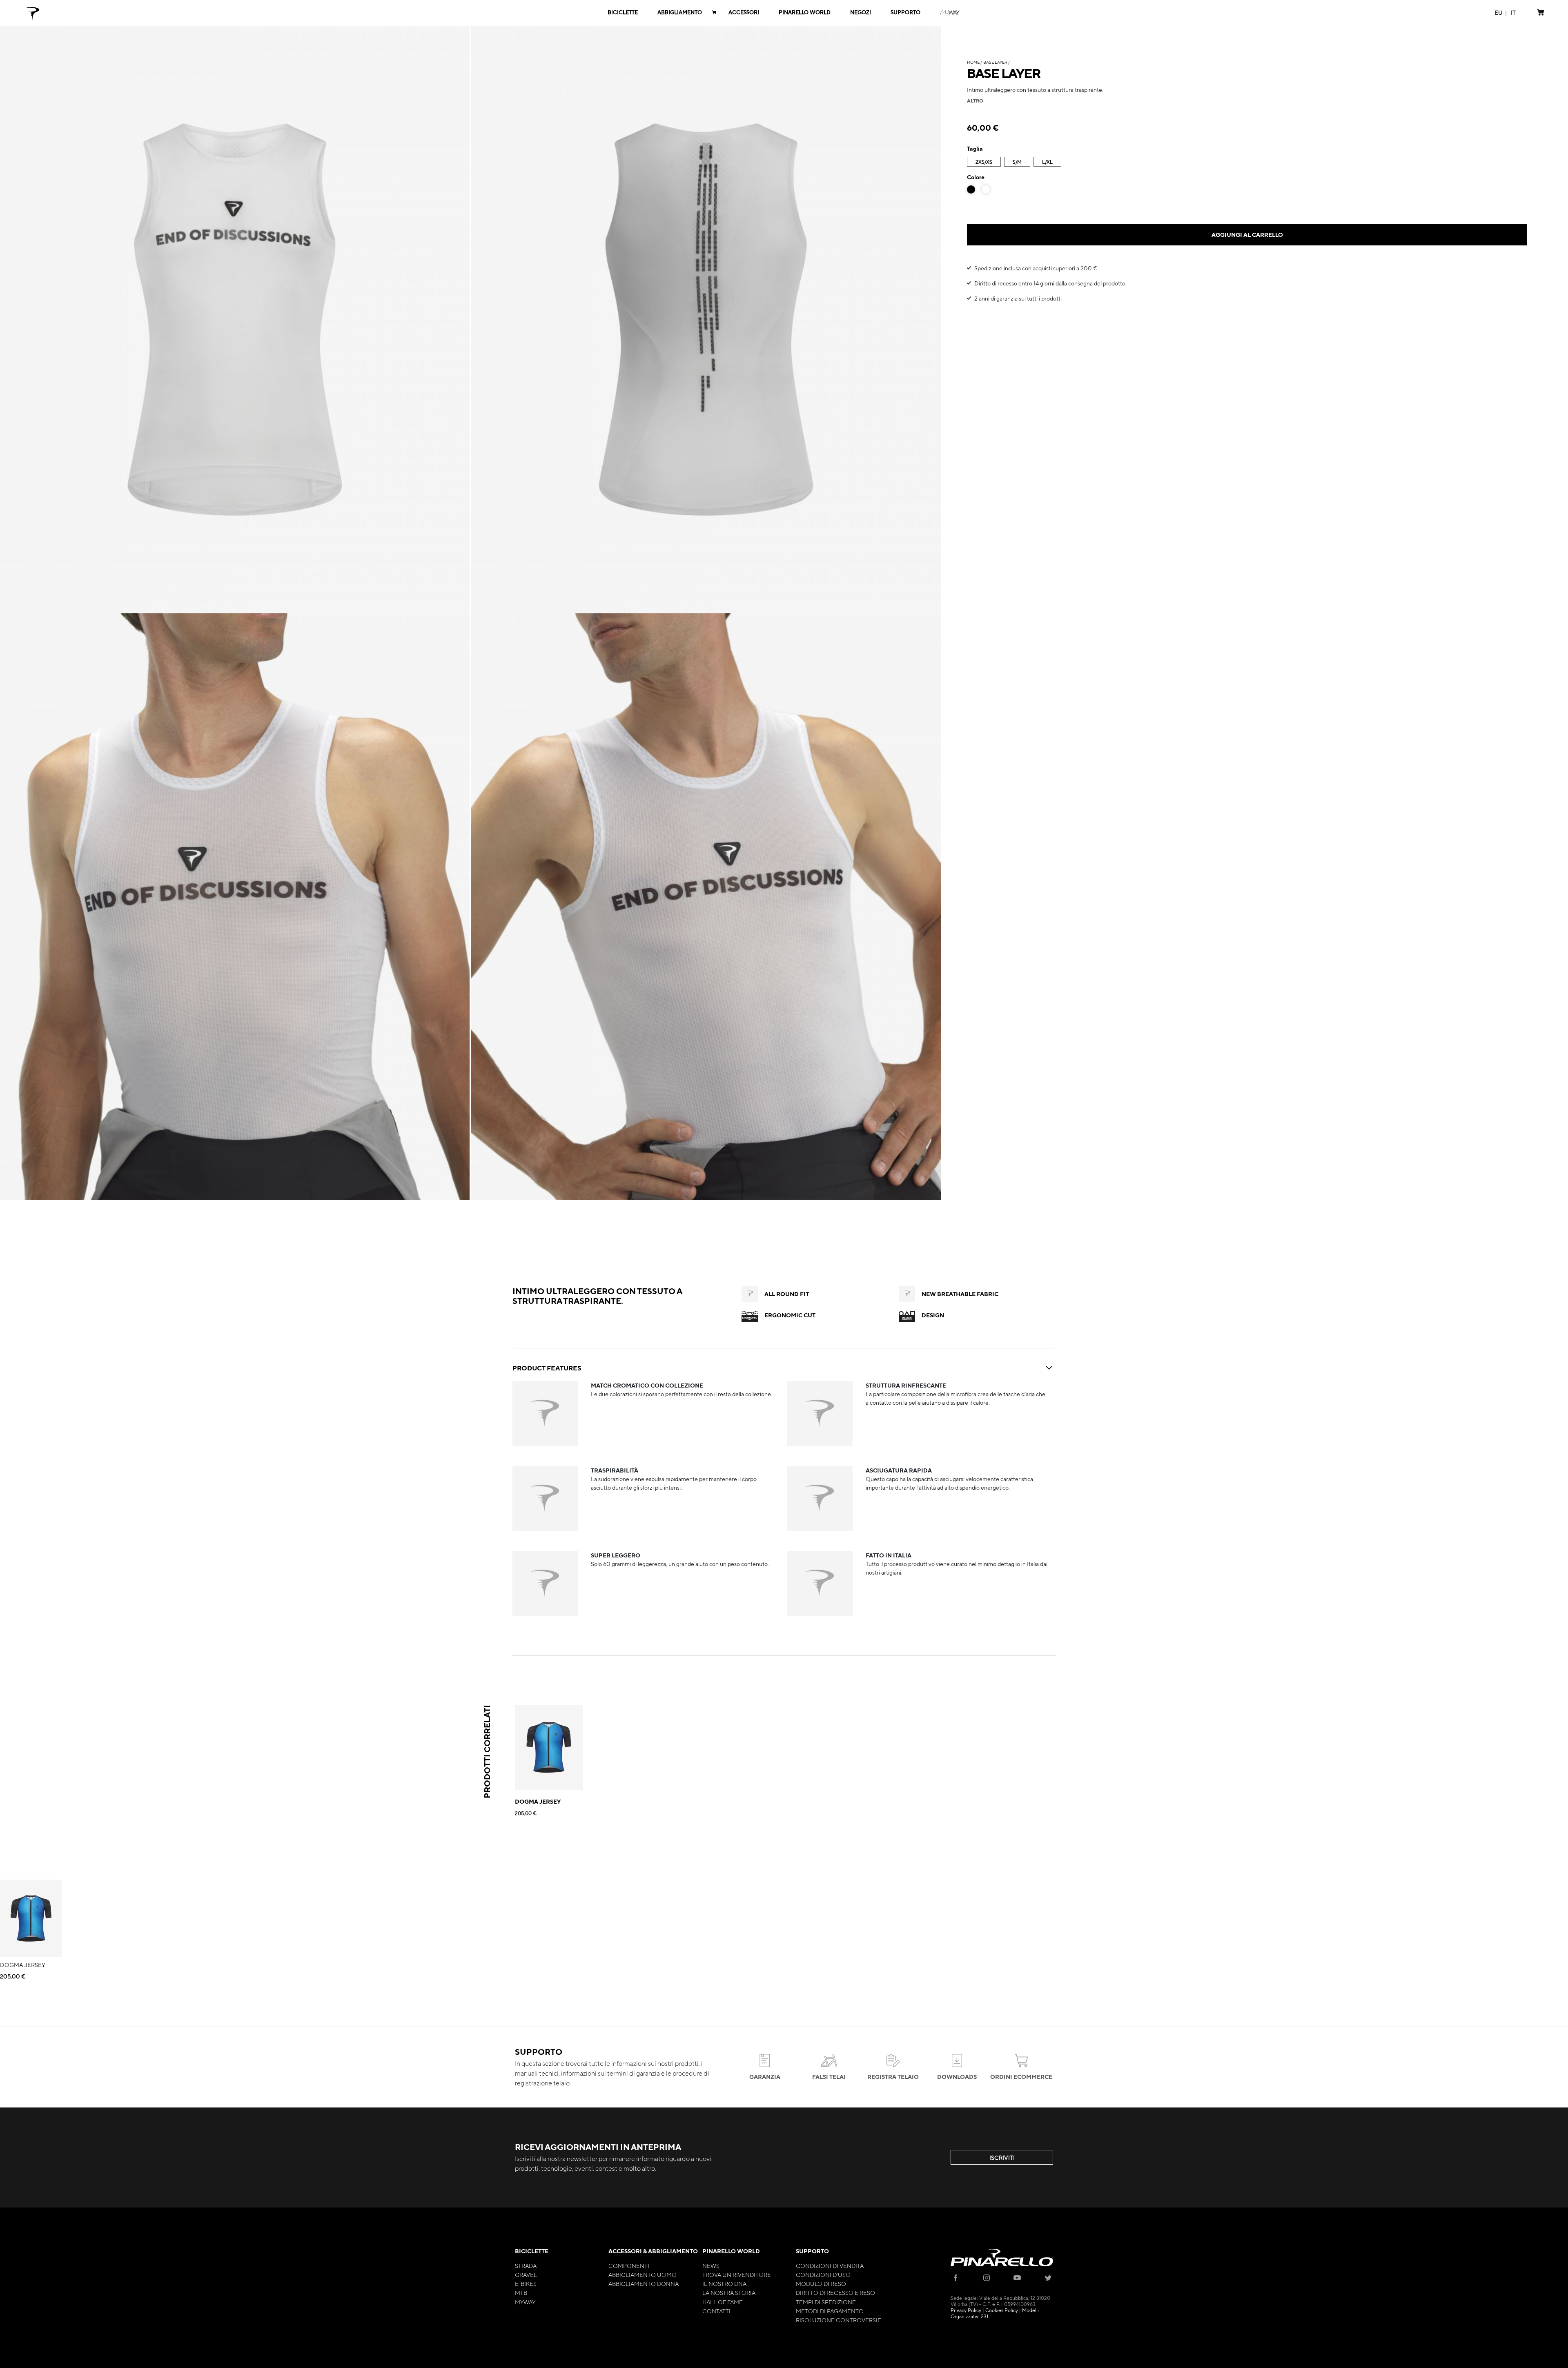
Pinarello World (731, 2251)
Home (973, 62)
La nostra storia (729, 2292)
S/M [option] (1017, 162)
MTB (521, 2292)
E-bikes (526, 2283)
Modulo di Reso (821, 2283)
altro (975, 100)
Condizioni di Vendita (830, 2266)
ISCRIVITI (1002, 2157)
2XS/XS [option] (984, 162)
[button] (1499, 12)
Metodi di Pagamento (830, 2311)
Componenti (629, 2266)
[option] (971, 189)
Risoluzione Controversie (839, 2320)
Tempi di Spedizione (826, 2302)
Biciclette (532, 2251)
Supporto (812, 2251)
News (711, 2266)
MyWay (525, 2302)
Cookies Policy (1002, 2310)
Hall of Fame (723, 2302)
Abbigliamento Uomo (643, 2274)
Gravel (526, 2274)
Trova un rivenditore (737, 2274)
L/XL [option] (1047, 162)
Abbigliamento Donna (644, 2283)
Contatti (716, 2311)
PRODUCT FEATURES (547, 1368)
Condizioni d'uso (823, 2274)
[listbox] (1247, 163)
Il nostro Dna (724, 2283)
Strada (526, 2266)
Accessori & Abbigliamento (653, 2251)
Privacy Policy (966, 2310)
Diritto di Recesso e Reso (835, 2292)
